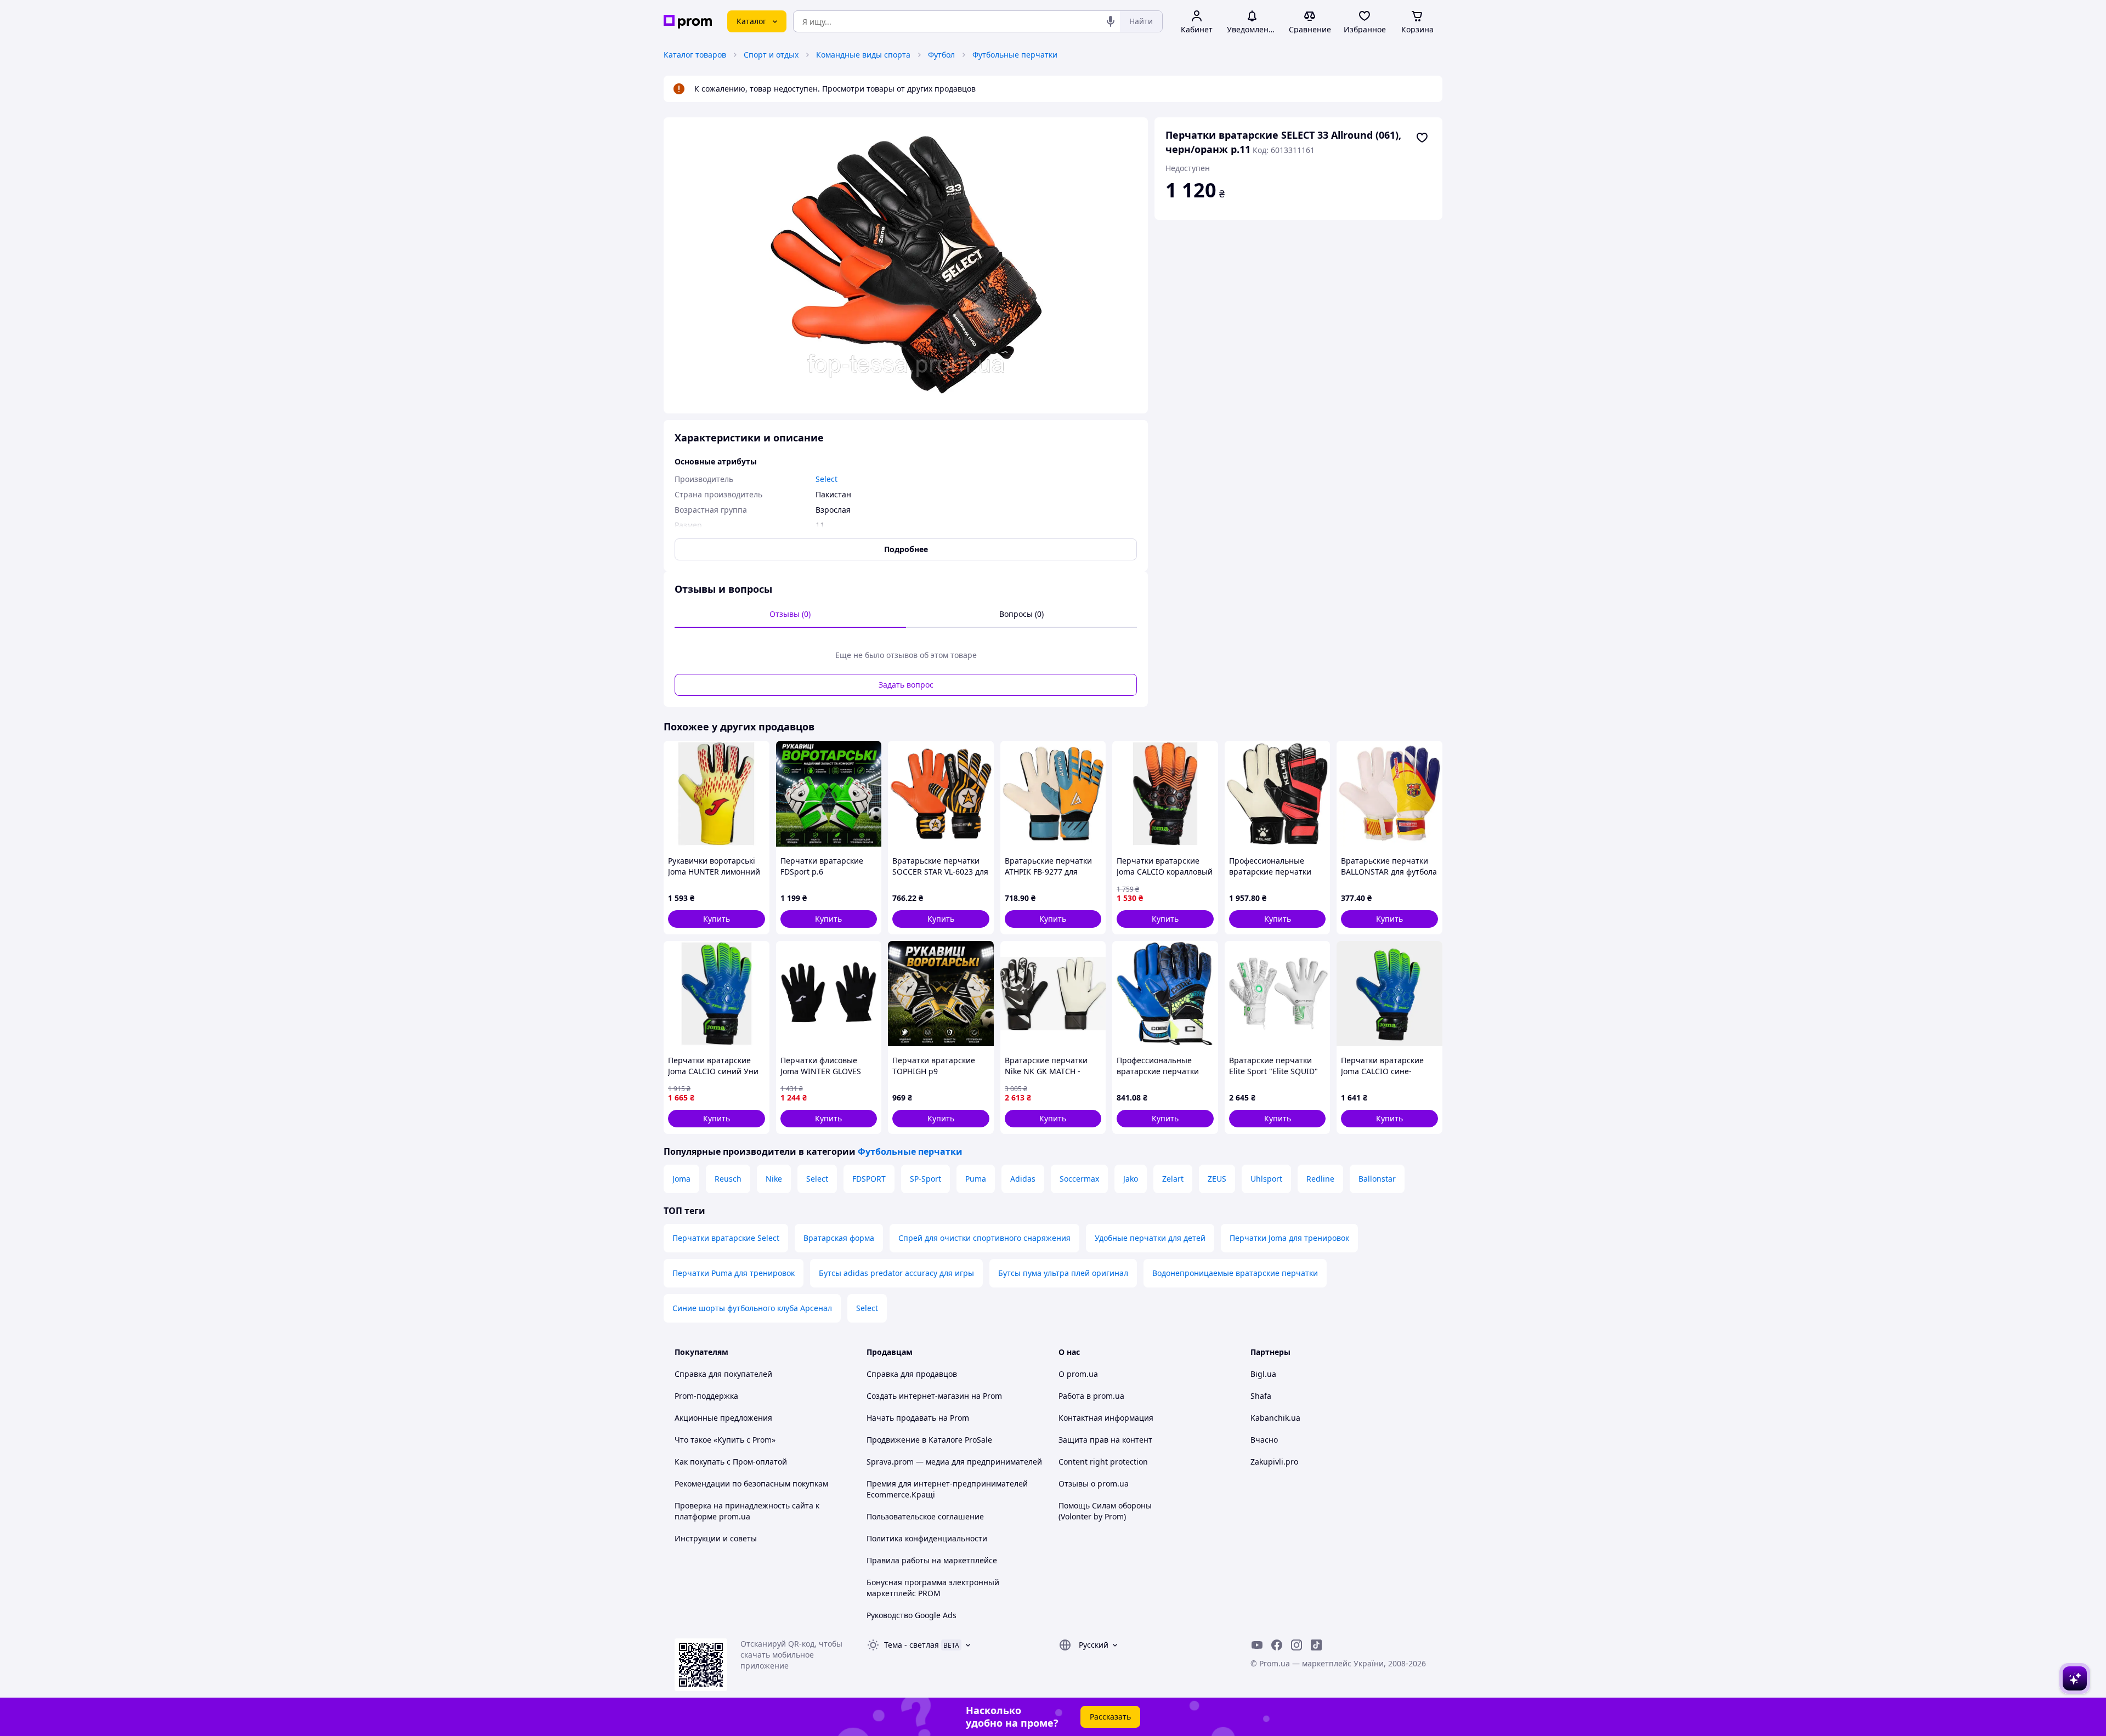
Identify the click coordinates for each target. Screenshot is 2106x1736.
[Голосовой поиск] (1111, 21)
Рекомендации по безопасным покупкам (751, 1483)
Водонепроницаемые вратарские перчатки (1235, 1273)
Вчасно (1264, 1440)
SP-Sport (925, 1179)
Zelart (1173, 1179)
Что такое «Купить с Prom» (725, 1440)
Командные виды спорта (863, 55)
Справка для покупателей (723, 1374)
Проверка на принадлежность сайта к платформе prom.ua (747, 1511)
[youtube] (1257, 1645)
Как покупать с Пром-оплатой (731, 1462)
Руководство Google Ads (912, 1615)
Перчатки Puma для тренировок (734, 1273)
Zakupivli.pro (1274, 1462)
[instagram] (1297, 1645)
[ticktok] (1316, 1645)
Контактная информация (1106, 1418)
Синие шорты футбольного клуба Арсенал (752, 1308)
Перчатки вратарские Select (726, 1238)
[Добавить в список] (1422, 138)
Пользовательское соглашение (925, 1516)
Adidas (1023, 1179)
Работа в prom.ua (1091, 1396)
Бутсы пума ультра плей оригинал (1063, 1273)
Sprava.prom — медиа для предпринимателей (954, 1462)
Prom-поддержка (706, 1396)
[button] (717, 919)
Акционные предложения (723, 1418)
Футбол (941, 55)
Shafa (1261, 1396)
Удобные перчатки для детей (1150, 1238)
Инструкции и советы (716, 1538)
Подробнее (906, 549)
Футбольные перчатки (1015, 55)
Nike (774, 1179)
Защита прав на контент (1105, 1440)
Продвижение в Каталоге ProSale (929, 1440)
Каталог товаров (695, 55)
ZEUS (1217, 1179)
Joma (681, 1179)
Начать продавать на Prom (918, 1418)
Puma (976, 1179)
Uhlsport (1266, 1179)
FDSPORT (869, 1179)
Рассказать (1110, 1717)
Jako (1131, 1179)
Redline (1320, 1179)
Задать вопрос (906, 685)
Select (817, 1179)
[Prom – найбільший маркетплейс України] (688, 22)
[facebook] (1277, 1645)
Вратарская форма (839, 1238)
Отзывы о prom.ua (1094, 1483)
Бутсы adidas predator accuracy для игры (896, 1273)
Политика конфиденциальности (927, 1538)
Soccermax (1079, 1179)
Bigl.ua (1263, 1374)
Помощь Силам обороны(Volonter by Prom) (1105, 1511)
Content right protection (1103, 1462)
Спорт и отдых (771, 55)
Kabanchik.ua (1275, 1418)
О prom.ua (1078, 1374)
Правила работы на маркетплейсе (932, 1560)
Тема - (912, 1645)
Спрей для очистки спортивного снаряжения (984, 1238)
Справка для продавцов (912, 1374)
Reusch (728, 1179)
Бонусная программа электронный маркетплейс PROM (933, 1588)
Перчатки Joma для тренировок (1289, 1238)
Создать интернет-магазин (918, 1396)
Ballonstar (1377, 1179)
